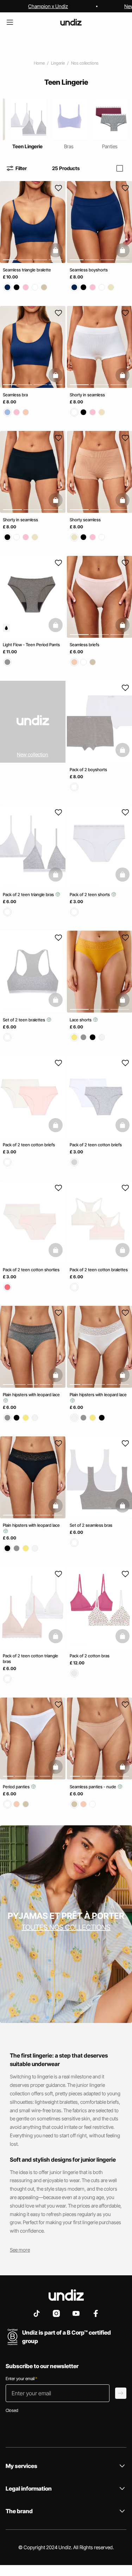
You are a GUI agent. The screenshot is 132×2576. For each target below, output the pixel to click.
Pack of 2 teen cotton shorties (31, 1270)
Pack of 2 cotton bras (90, 1656)
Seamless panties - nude (93, 1786)
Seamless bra (15, 395)
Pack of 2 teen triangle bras (29, 894)
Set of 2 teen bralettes (24, 1020)
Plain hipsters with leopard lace (31, 1395)
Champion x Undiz (48, 6)
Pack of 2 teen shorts (90, 894)
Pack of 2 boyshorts (88, 769)
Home (39, 63)
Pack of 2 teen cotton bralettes (99, 1270)
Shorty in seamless (87, 395)
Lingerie (58, 63)
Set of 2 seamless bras (91, 1525)
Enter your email (21, 2379)
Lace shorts (81, 1020)
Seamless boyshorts (89, 270)
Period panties (17, 1786)
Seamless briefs (84, 645)
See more (20, 2250)
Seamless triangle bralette (27, 270)
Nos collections (85, 63)
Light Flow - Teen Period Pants (31, 645)
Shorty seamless (85, 520)
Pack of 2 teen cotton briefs (29, 1145)
